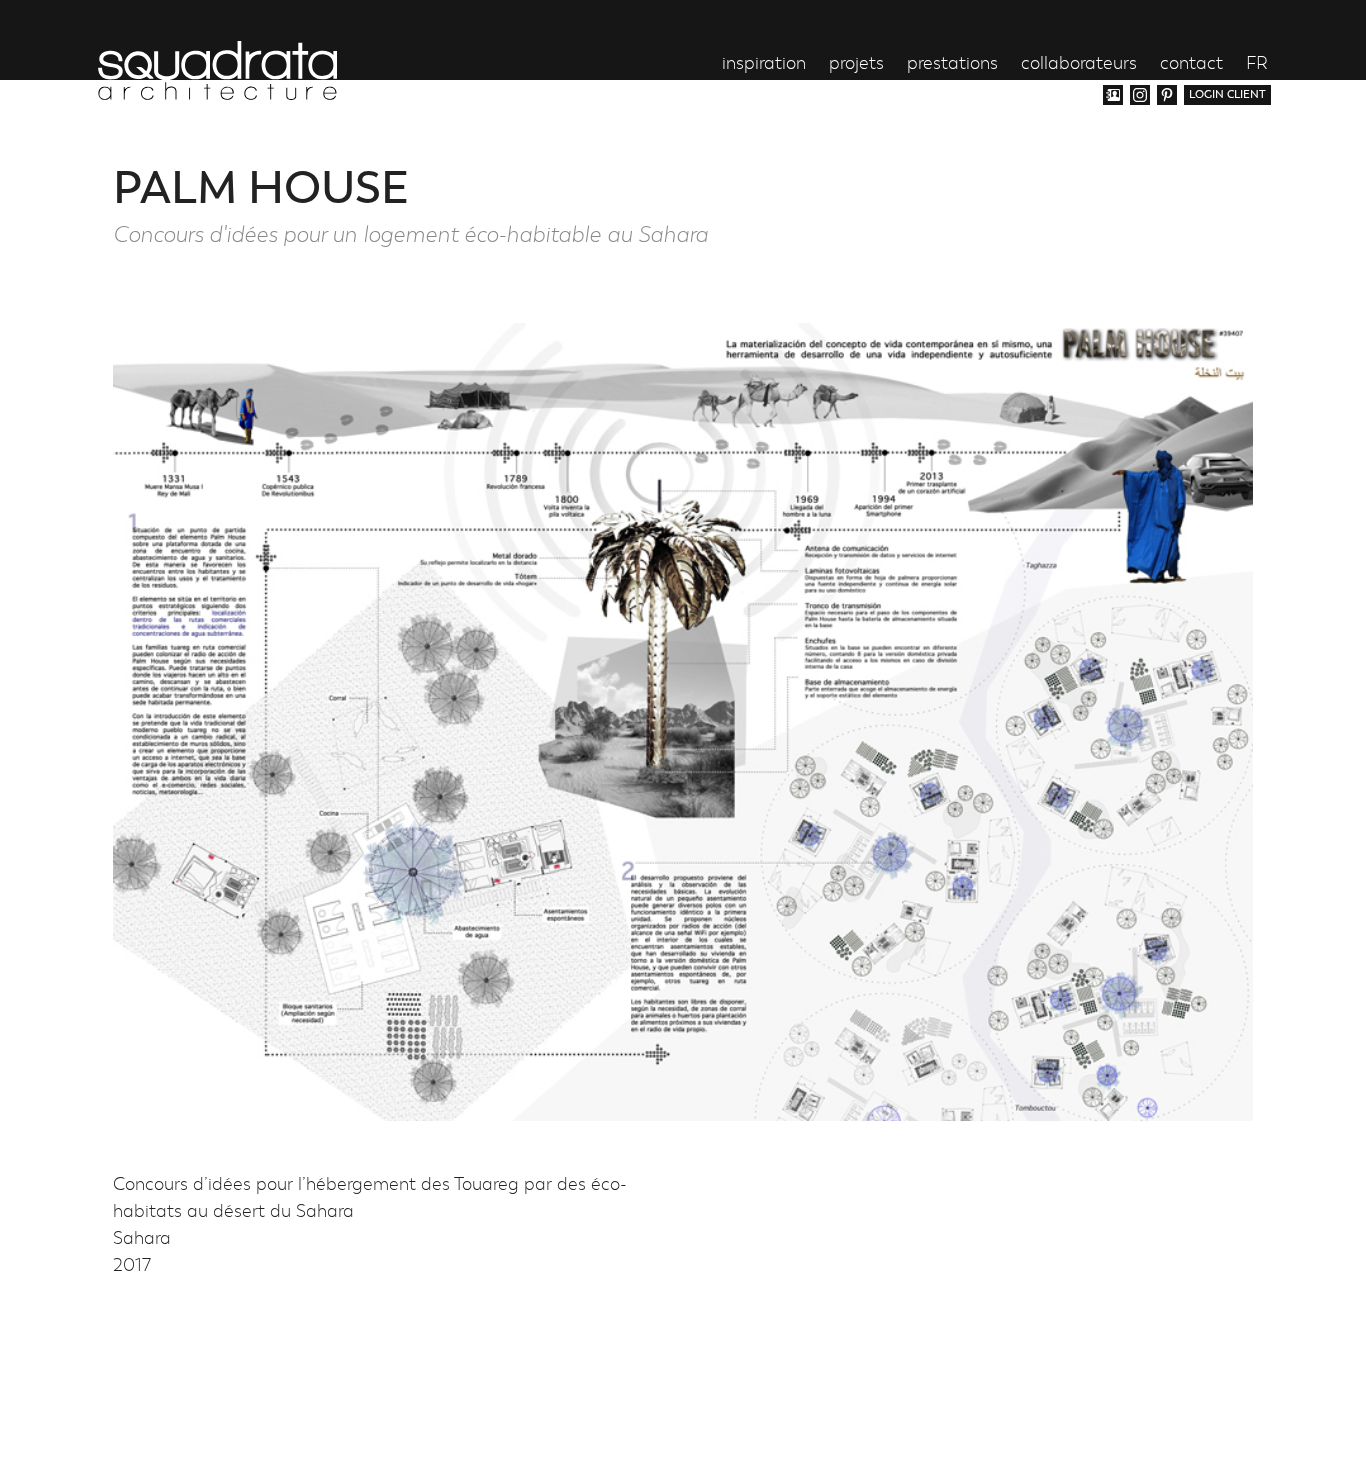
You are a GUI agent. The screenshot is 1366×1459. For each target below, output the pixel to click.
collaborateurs (1079, 64)
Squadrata (217, 70)
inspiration (764, 64)
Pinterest (1167, 95)
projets (856, 64)
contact (1191, 64)
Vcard (1113, 95)
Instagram (1140, 95)
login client (1227, 94)
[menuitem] (1257, 64)
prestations (952, 64)
